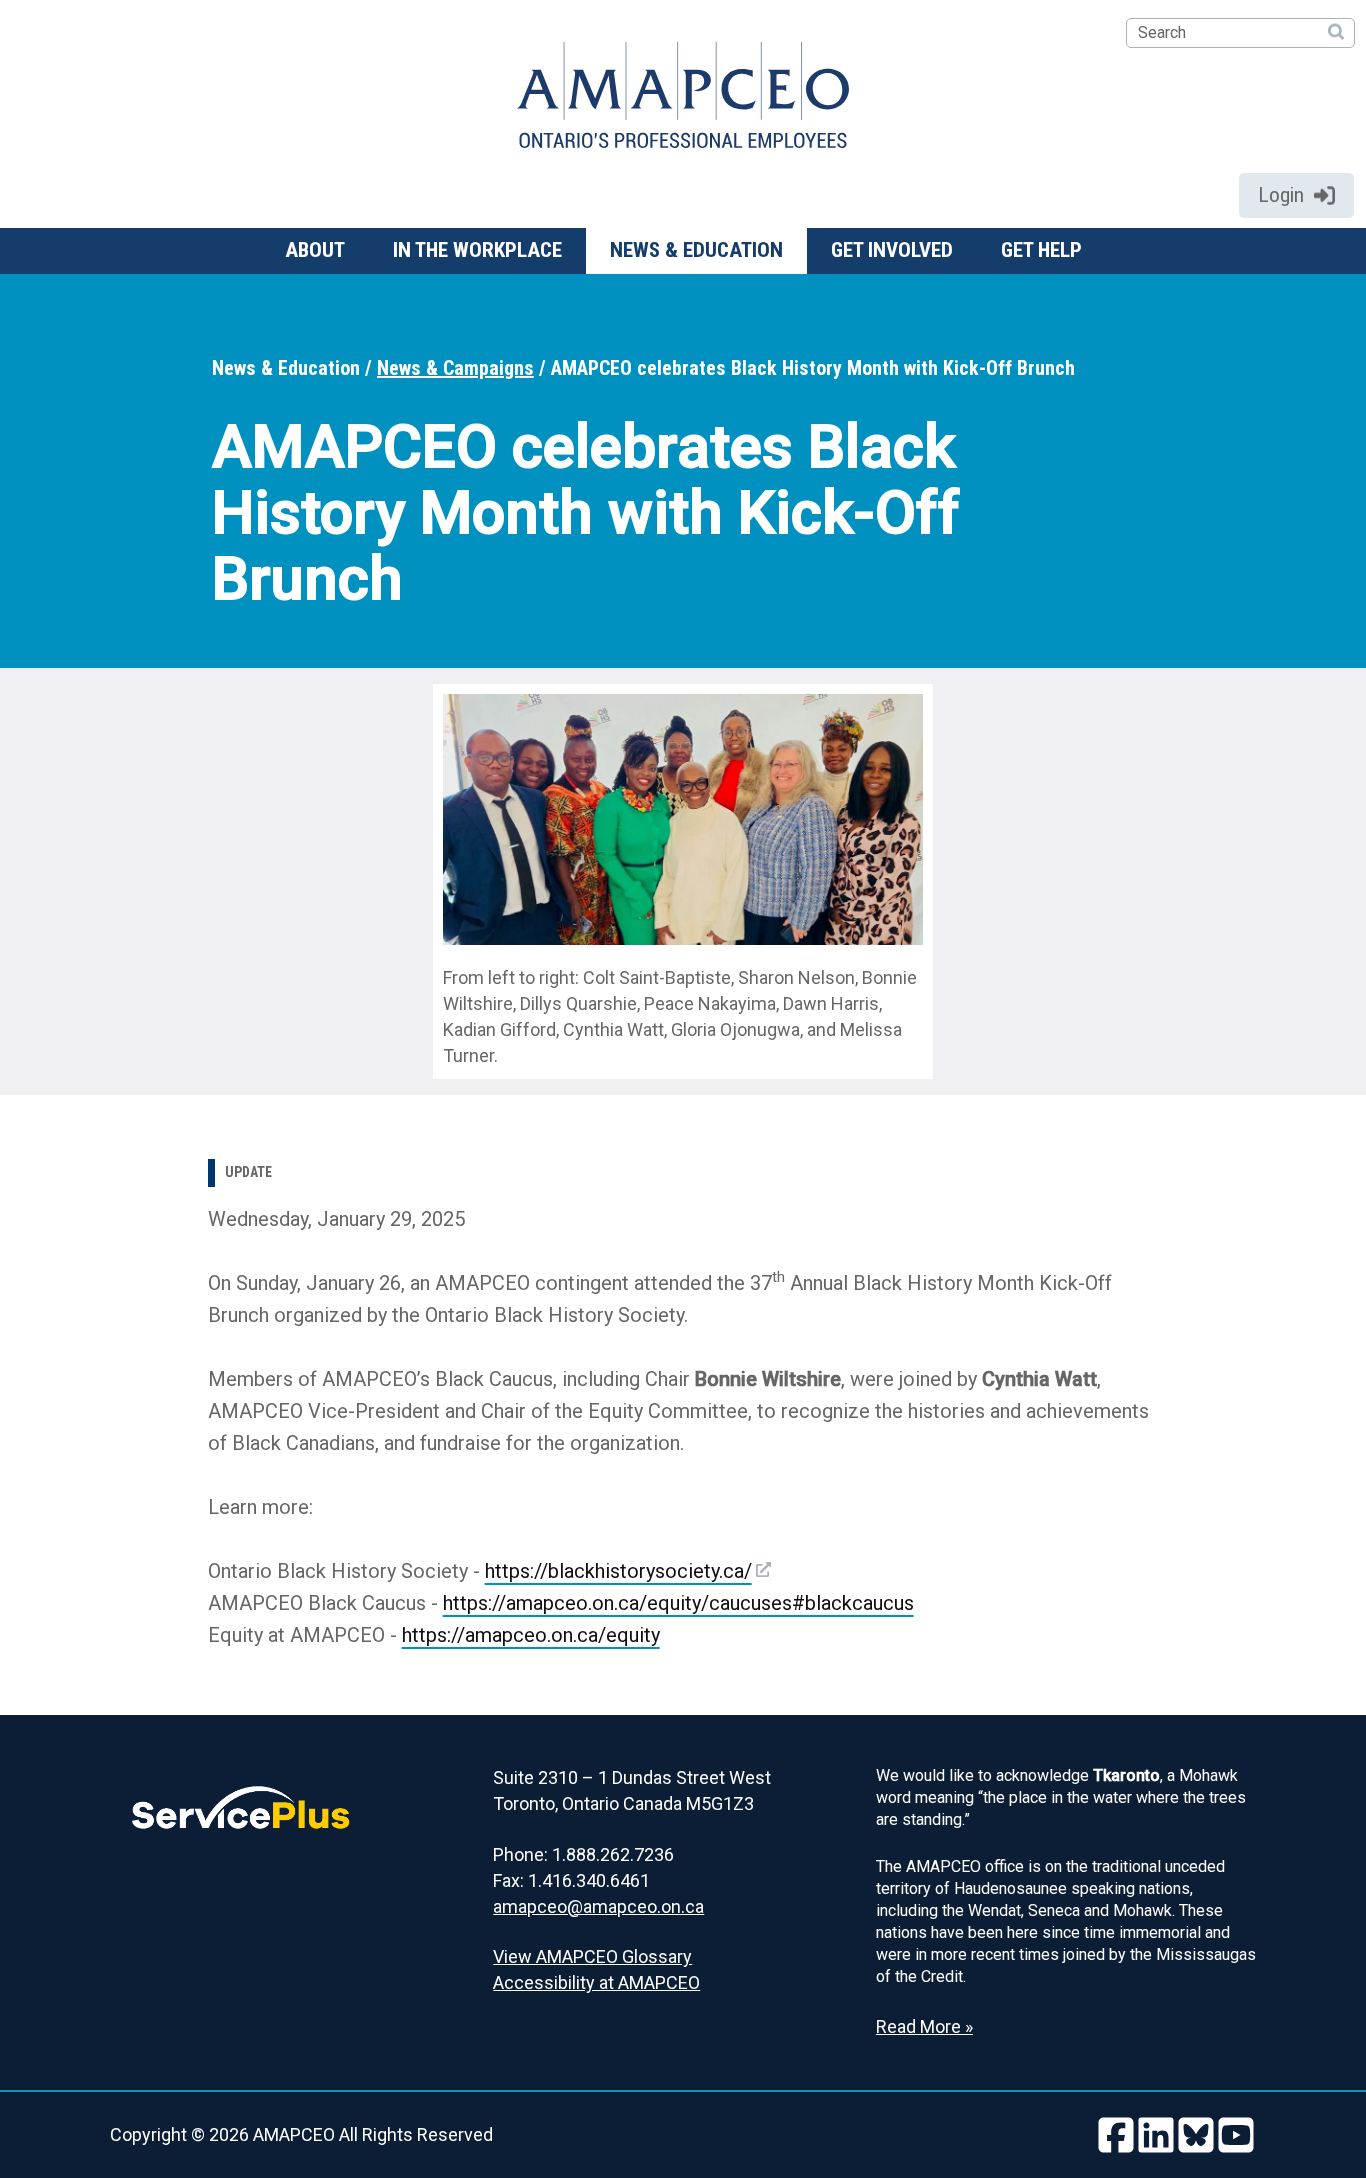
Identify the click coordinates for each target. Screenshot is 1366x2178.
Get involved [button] (892, 250)
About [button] (315, 250)
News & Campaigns (455, 368)
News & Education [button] (696, 250)
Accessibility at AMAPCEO (596, 1982)
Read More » (924, 2026)
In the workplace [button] (477, 250)
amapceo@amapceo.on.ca (598, 1906)
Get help (1041, 250)
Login (1281, 195)
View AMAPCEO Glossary (592, 1956)
